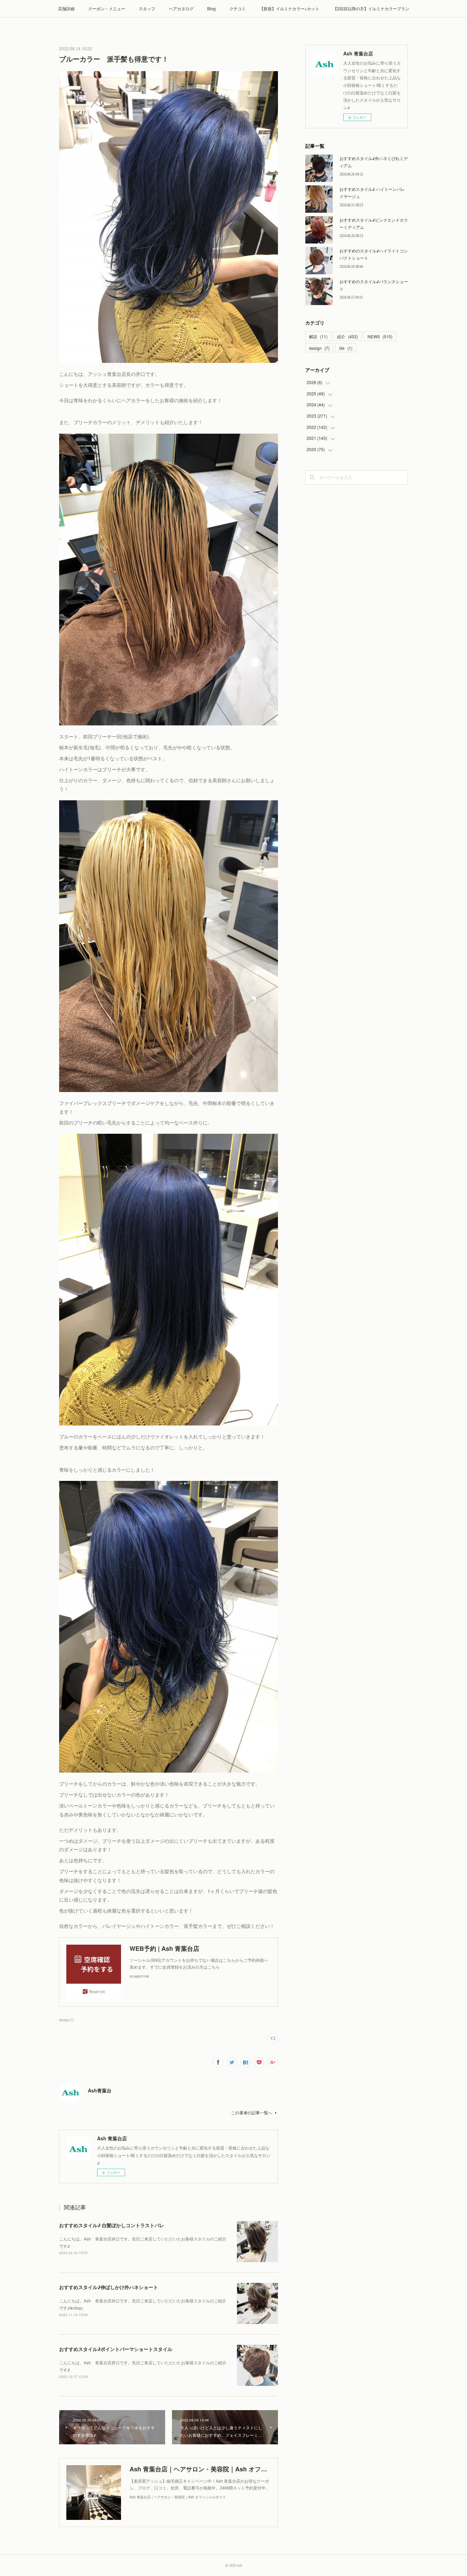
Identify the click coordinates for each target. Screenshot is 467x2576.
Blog (211, 8)
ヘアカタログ (181, 8)
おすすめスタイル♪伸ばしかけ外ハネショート (109, 2287)
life (346, 348)
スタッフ (147, 8)
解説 (318, 336)
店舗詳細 (66, 8)
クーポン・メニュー (107, 8)
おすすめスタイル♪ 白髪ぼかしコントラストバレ (112, 2225)
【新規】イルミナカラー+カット (289, 8)
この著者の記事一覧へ (252, 2112)
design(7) (66, 2020)
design (319, 348)
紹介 (348, 336)
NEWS (380, 336)
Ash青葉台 (100, 2090)
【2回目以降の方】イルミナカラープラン (371, 8)
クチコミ (238, 8)
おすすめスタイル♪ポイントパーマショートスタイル (116, 2349)
